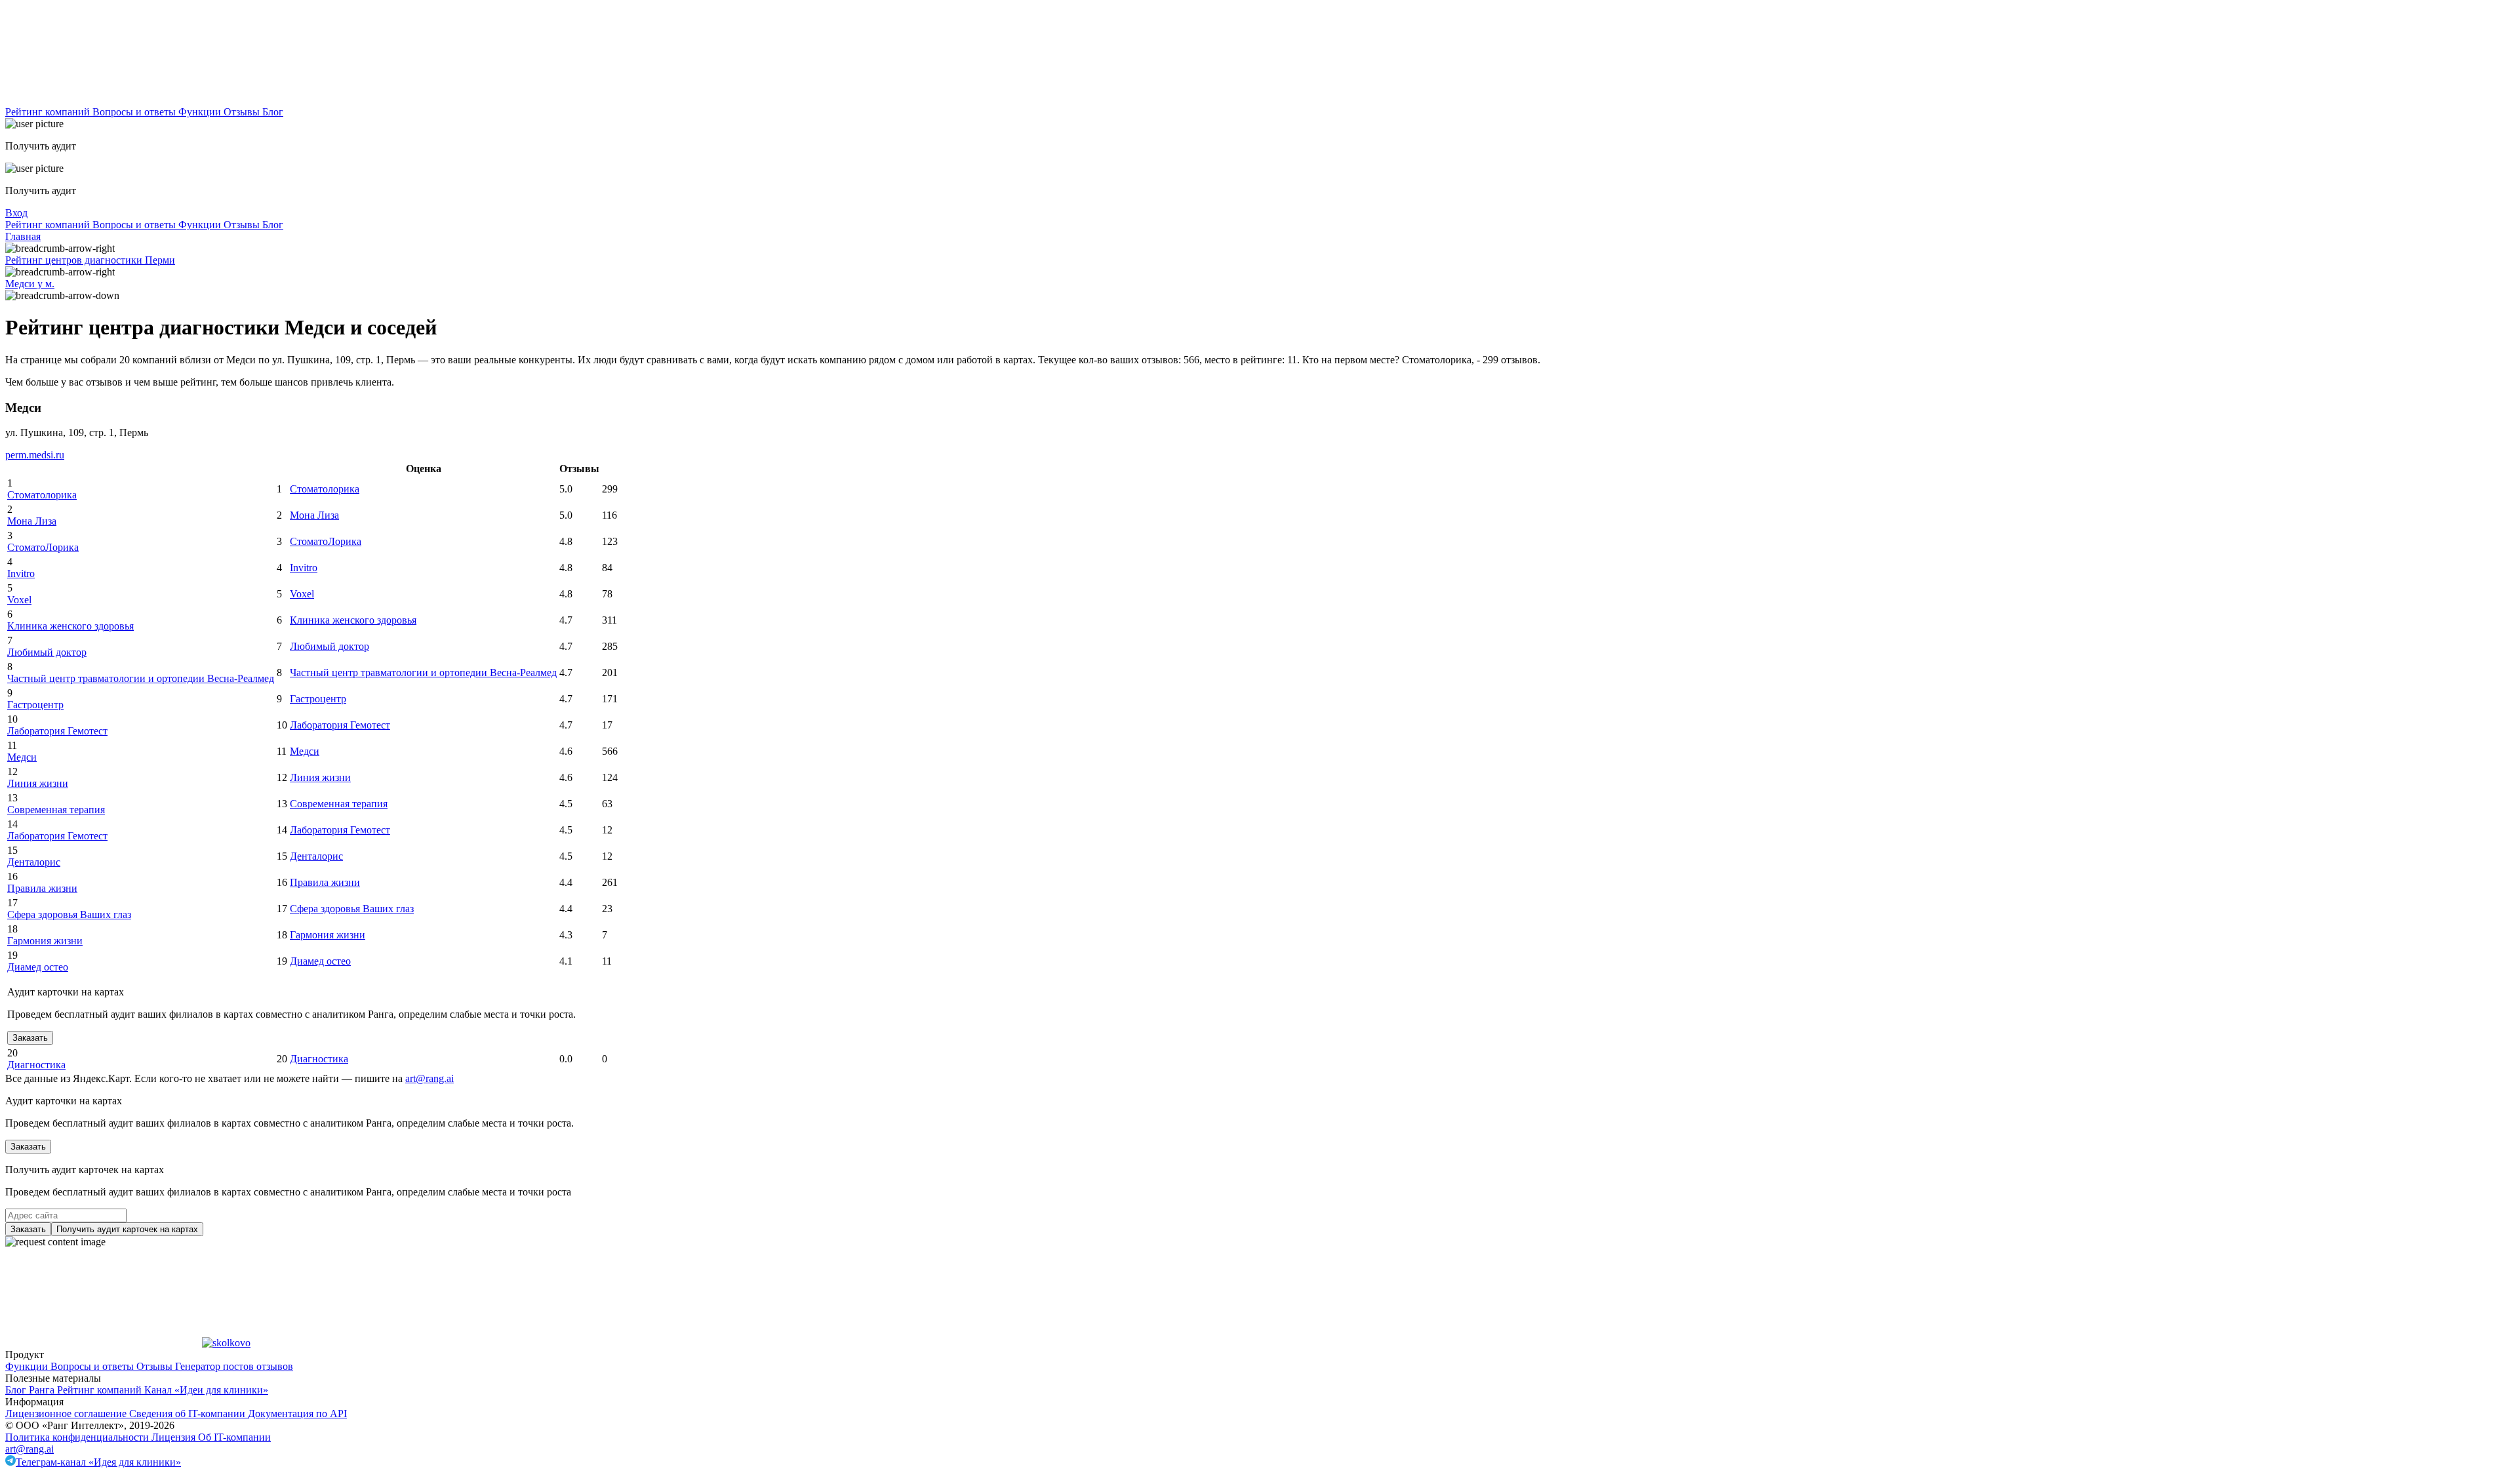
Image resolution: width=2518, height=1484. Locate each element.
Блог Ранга (31, 1390)
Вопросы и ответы (135, 112)
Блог (273, 112)
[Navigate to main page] (104, 100)
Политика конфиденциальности (78, 1437)
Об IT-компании (234, 1437)
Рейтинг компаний (49, 112)
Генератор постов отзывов (234, 1366)
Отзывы (243, 112)
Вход (16, 213)
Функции (201, 112)
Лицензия (175, 1437)
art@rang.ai (30, 1449)
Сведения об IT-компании (189, 1414)
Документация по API (297, 1414)
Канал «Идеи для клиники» (206, 1390)
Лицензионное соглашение (67, 1414)
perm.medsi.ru (35, 455)
